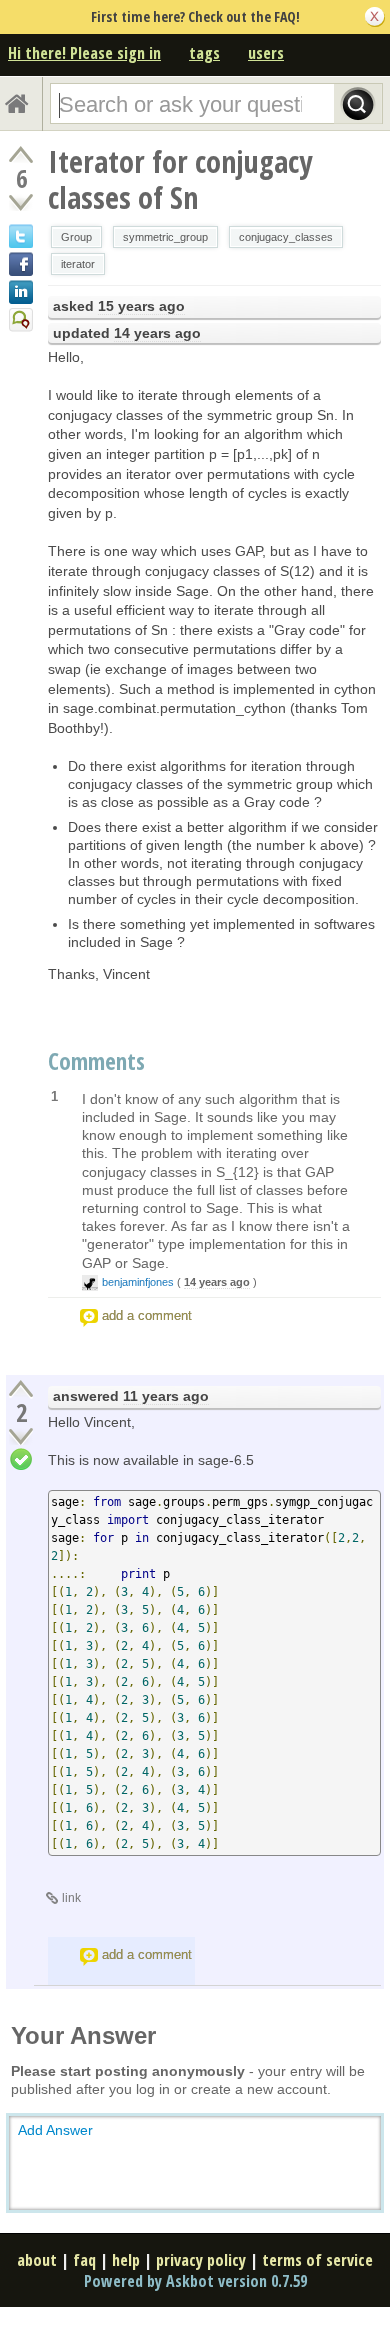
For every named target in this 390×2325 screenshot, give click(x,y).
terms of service (317, 2260)
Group (76, 237)
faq (84, 2260)
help (126, 2260)
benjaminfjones (138, 1282)
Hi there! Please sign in (84, 53)
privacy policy (201, 2260)
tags (204, 53)
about (37, 2260)
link (71, 1898)
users (266, 53)
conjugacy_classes (286, 237)
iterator (78, 264)
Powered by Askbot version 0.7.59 (195, 2281)
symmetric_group (165, 237)
